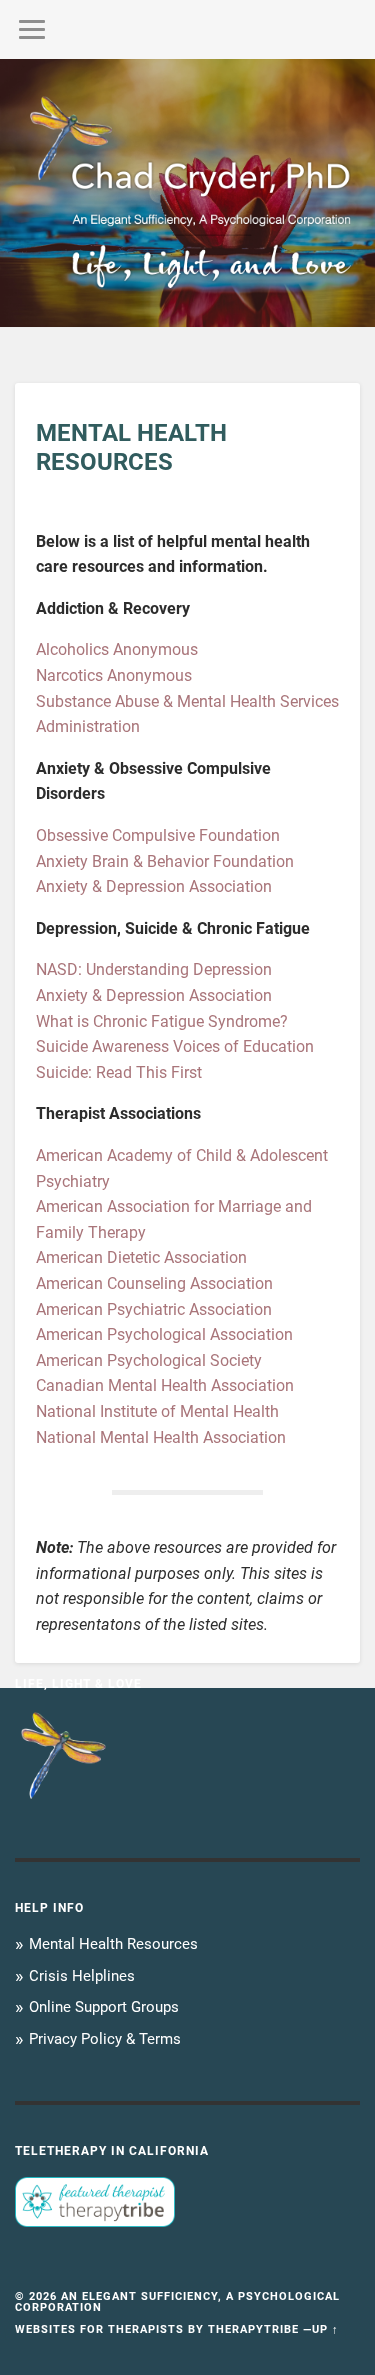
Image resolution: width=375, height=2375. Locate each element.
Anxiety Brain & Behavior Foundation (165, 861)
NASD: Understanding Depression (154, 969)
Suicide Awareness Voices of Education (175, 1046)
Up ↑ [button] (325, 2329)
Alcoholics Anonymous (117, 649)
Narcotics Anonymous (114, 675)
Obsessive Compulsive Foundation (158, 835)
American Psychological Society (149, 1360)
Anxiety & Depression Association (154, 886)
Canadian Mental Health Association (165, 1385)
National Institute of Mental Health (157, 1411)
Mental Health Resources (113, 1944)
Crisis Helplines (82, 1976)
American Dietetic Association (141, 1257)
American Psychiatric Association (154, 1309)
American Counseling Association (154, 1283)
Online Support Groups (104, 2007)
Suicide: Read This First (119, 1072)
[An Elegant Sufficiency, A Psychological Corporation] (187, 193)
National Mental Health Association (161, 1437)
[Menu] (32, 29)
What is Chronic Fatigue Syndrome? (162, 1021)
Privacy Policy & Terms (105, 2039)
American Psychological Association (164, 1334)
